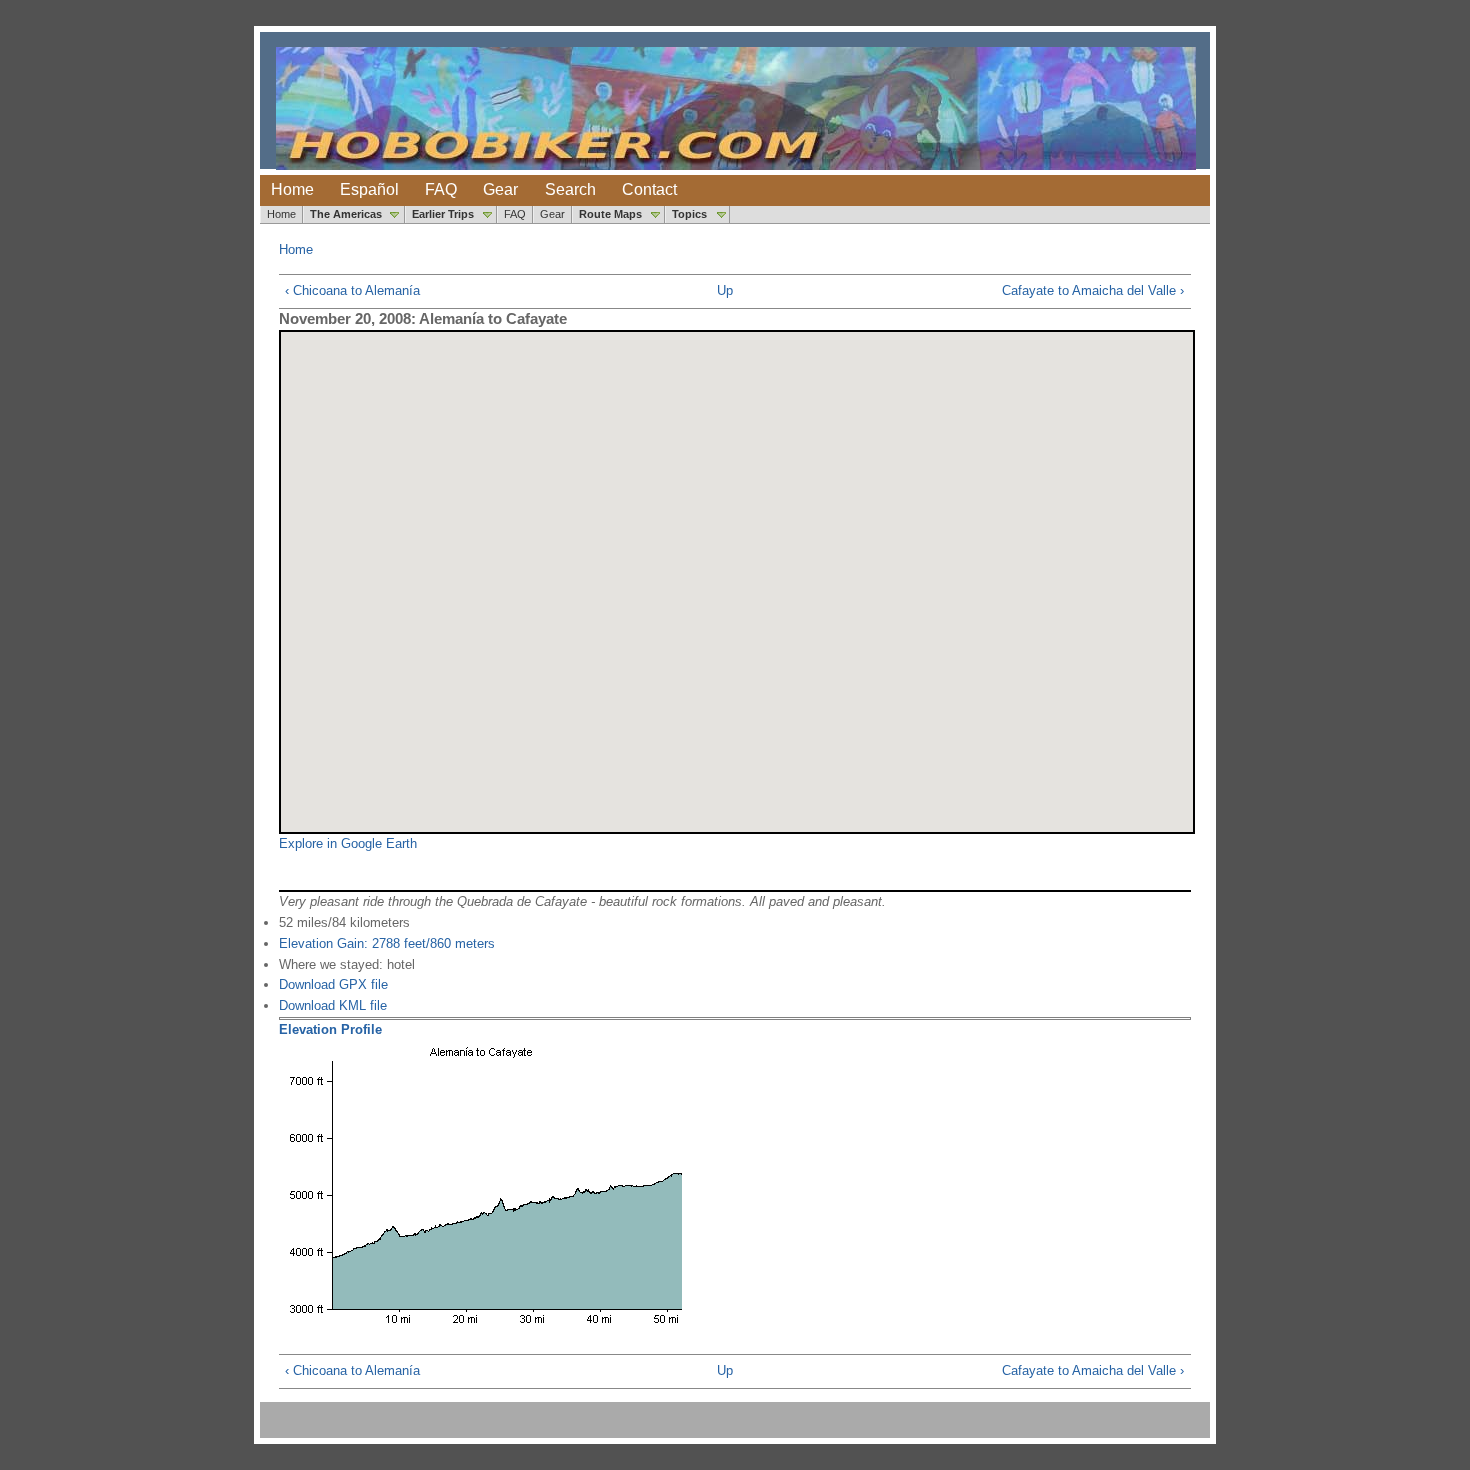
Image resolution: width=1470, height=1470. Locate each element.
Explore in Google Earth (348, 843)
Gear (500, 189)
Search (570, 189)
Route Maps (610, 214)
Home (292, 189)
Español (369, 189)
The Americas (346, 214)
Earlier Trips (443, 214)
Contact (649, 189)
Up (725, 290)
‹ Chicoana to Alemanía (352, 290)
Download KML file (333, 1005)
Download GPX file (333, 984)
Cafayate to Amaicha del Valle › (1093, 290)
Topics (689, 214)
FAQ (441, 189)
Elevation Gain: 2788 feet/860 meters (387, 943)
